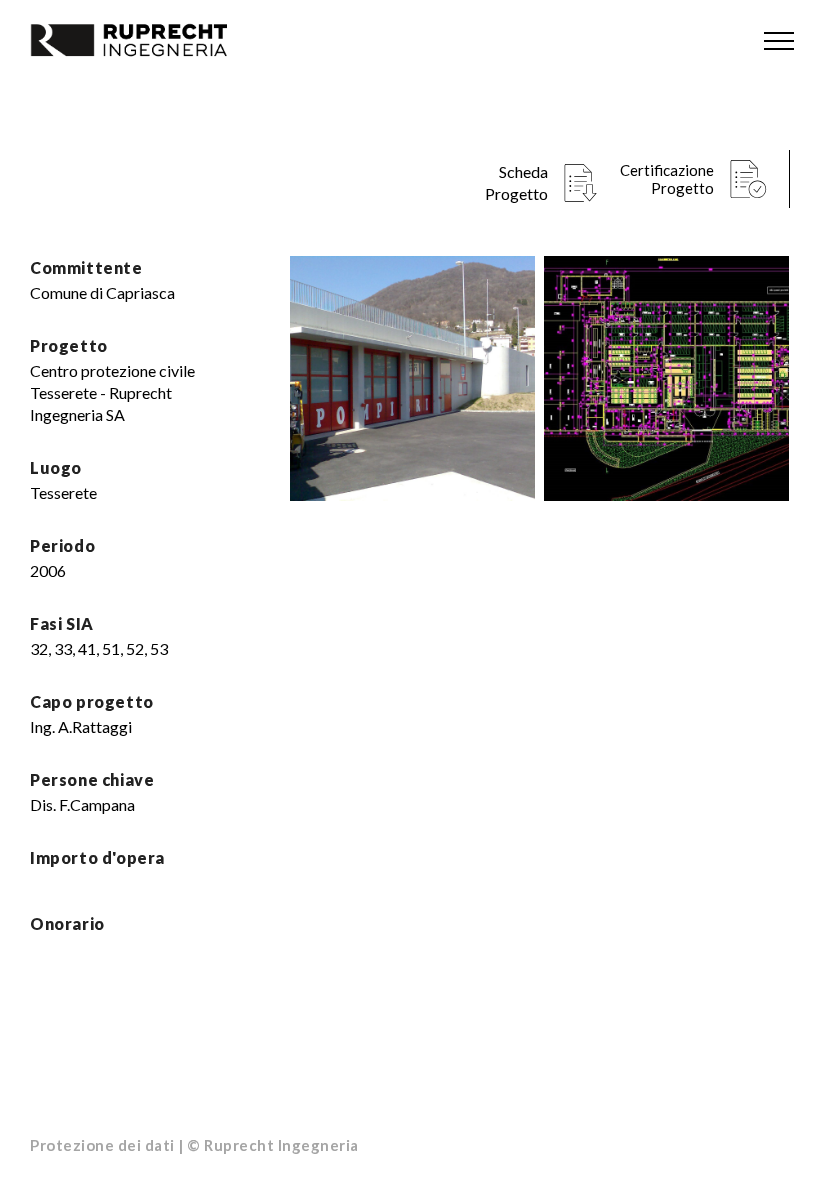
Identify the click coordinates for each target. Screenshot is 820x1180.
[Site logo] (150, 40)
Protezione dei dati (102, 1145)
